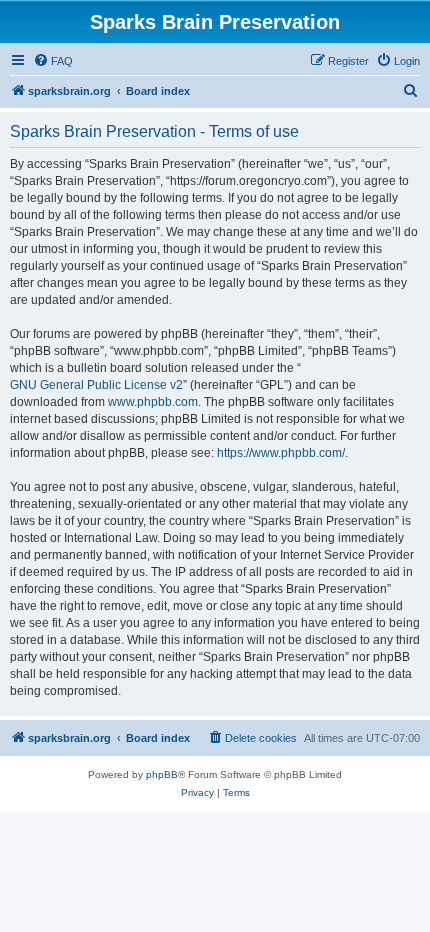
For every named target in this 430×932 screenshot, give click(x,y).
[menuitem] (53, 61)
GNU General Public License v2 (96, 385)
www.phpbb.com (153, 402)
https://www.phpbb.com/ (281, 453)
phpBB (162, 774)
